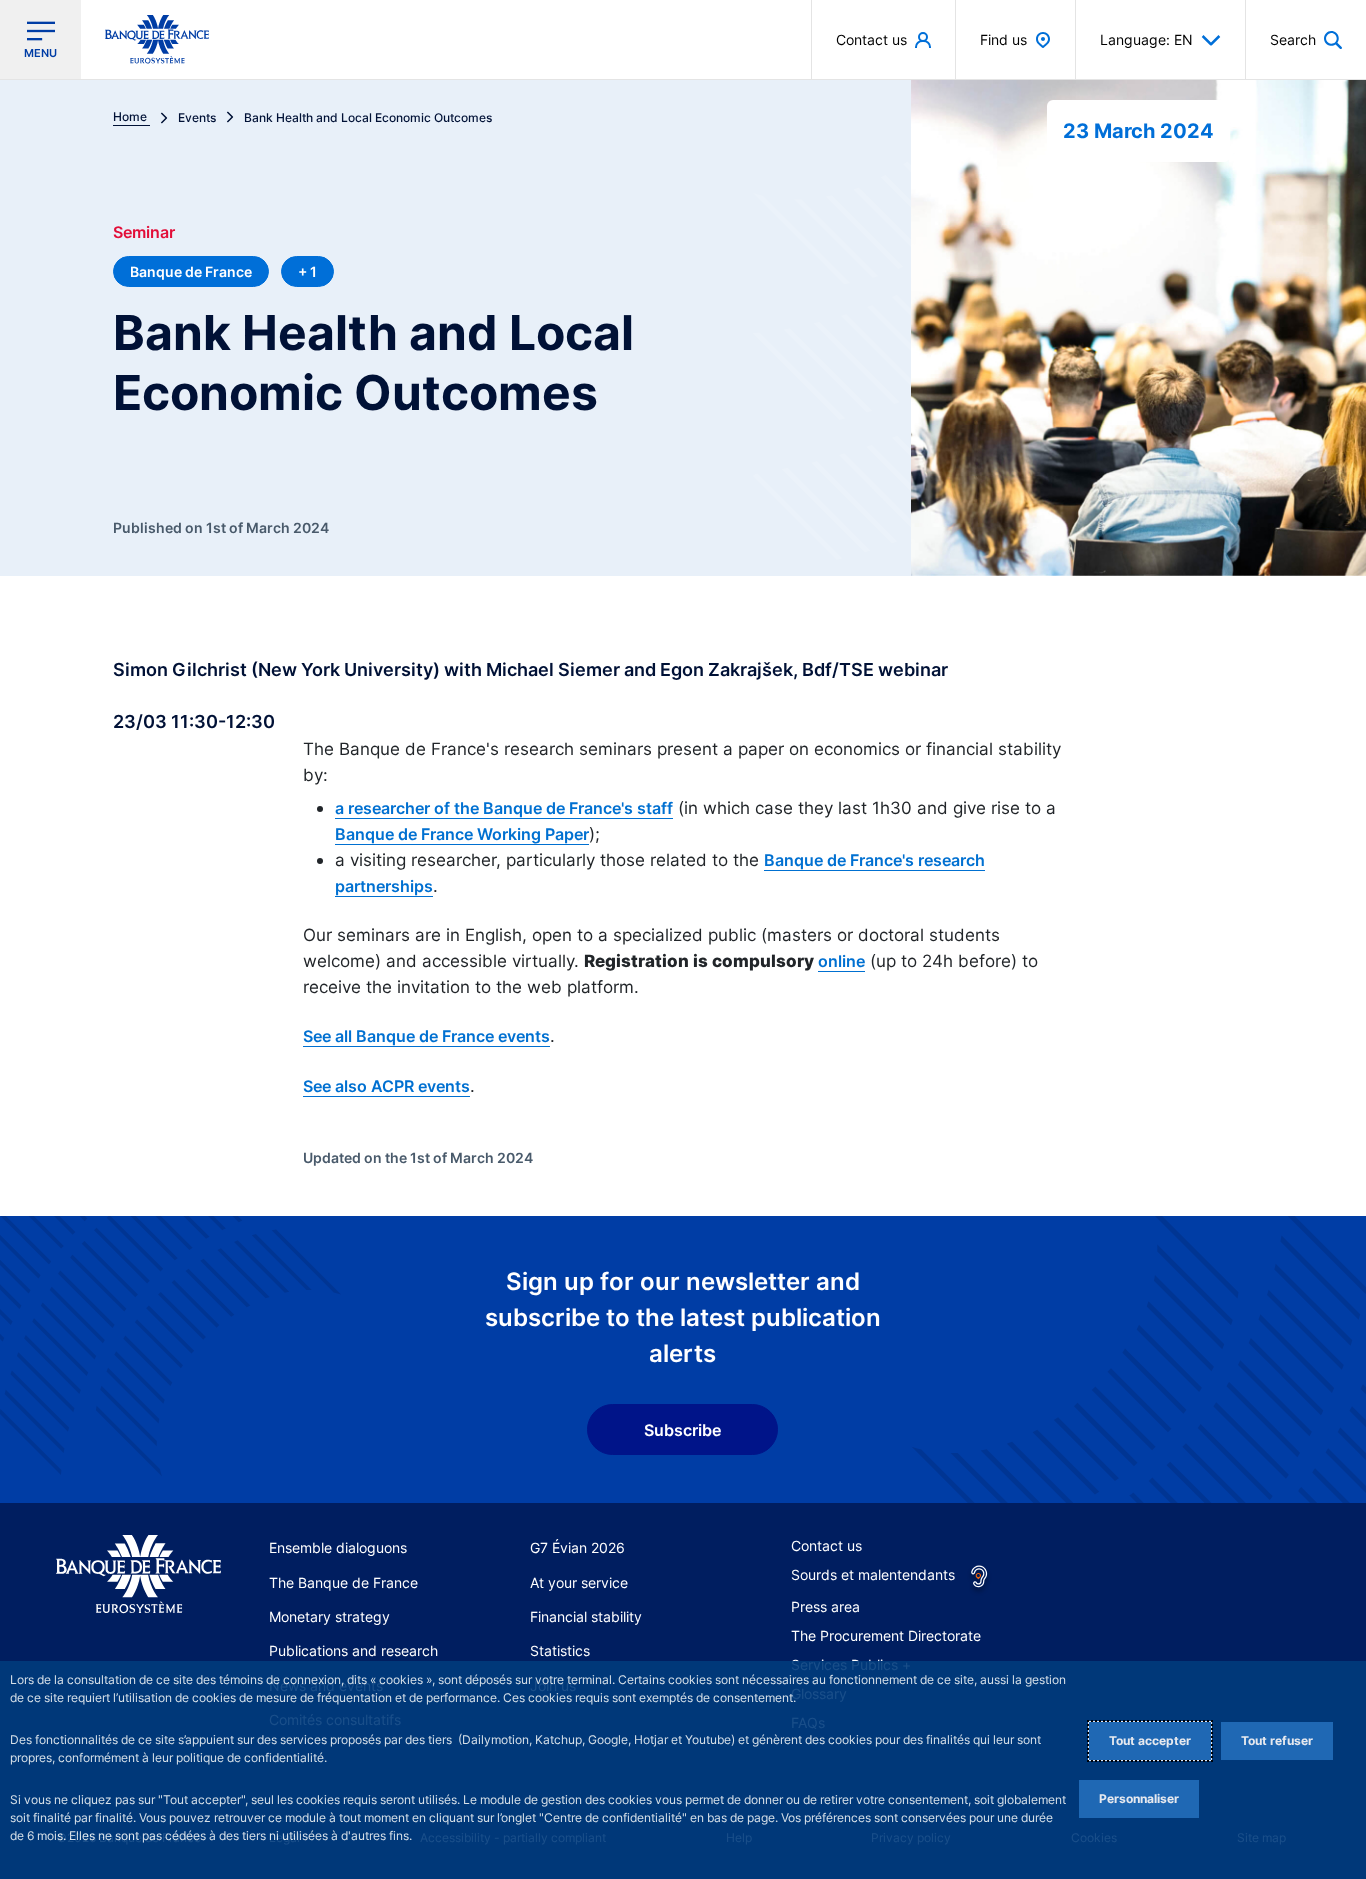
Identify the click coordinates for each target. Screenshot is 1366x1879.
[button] (1306, 39)
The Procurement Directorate (886, 1635)
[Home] (138, 1574)
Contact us (826, 1545)
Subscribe (682, 1430)
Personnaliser (1139, 1798)
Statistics (560, 1650)
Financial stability (586, 1616)
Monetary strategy (329, 1616)
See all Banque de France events (426, 1036)
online (841, 961)
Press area (825, 1606)
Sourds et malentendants (873, 1574)
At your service (579, 1582)
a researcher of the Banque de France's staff (504, 808)
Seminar (144, 232)
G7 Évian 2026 (577, 1547)
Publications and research (353, 1650)
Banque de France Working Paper (462, 834)
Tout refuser (1277, 1740)
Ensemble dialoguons (338, 1547)
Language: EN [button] (1146, 39)
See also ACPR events (386, 1086)
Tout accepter (1150, 1740)
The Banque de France (343, 1582)
